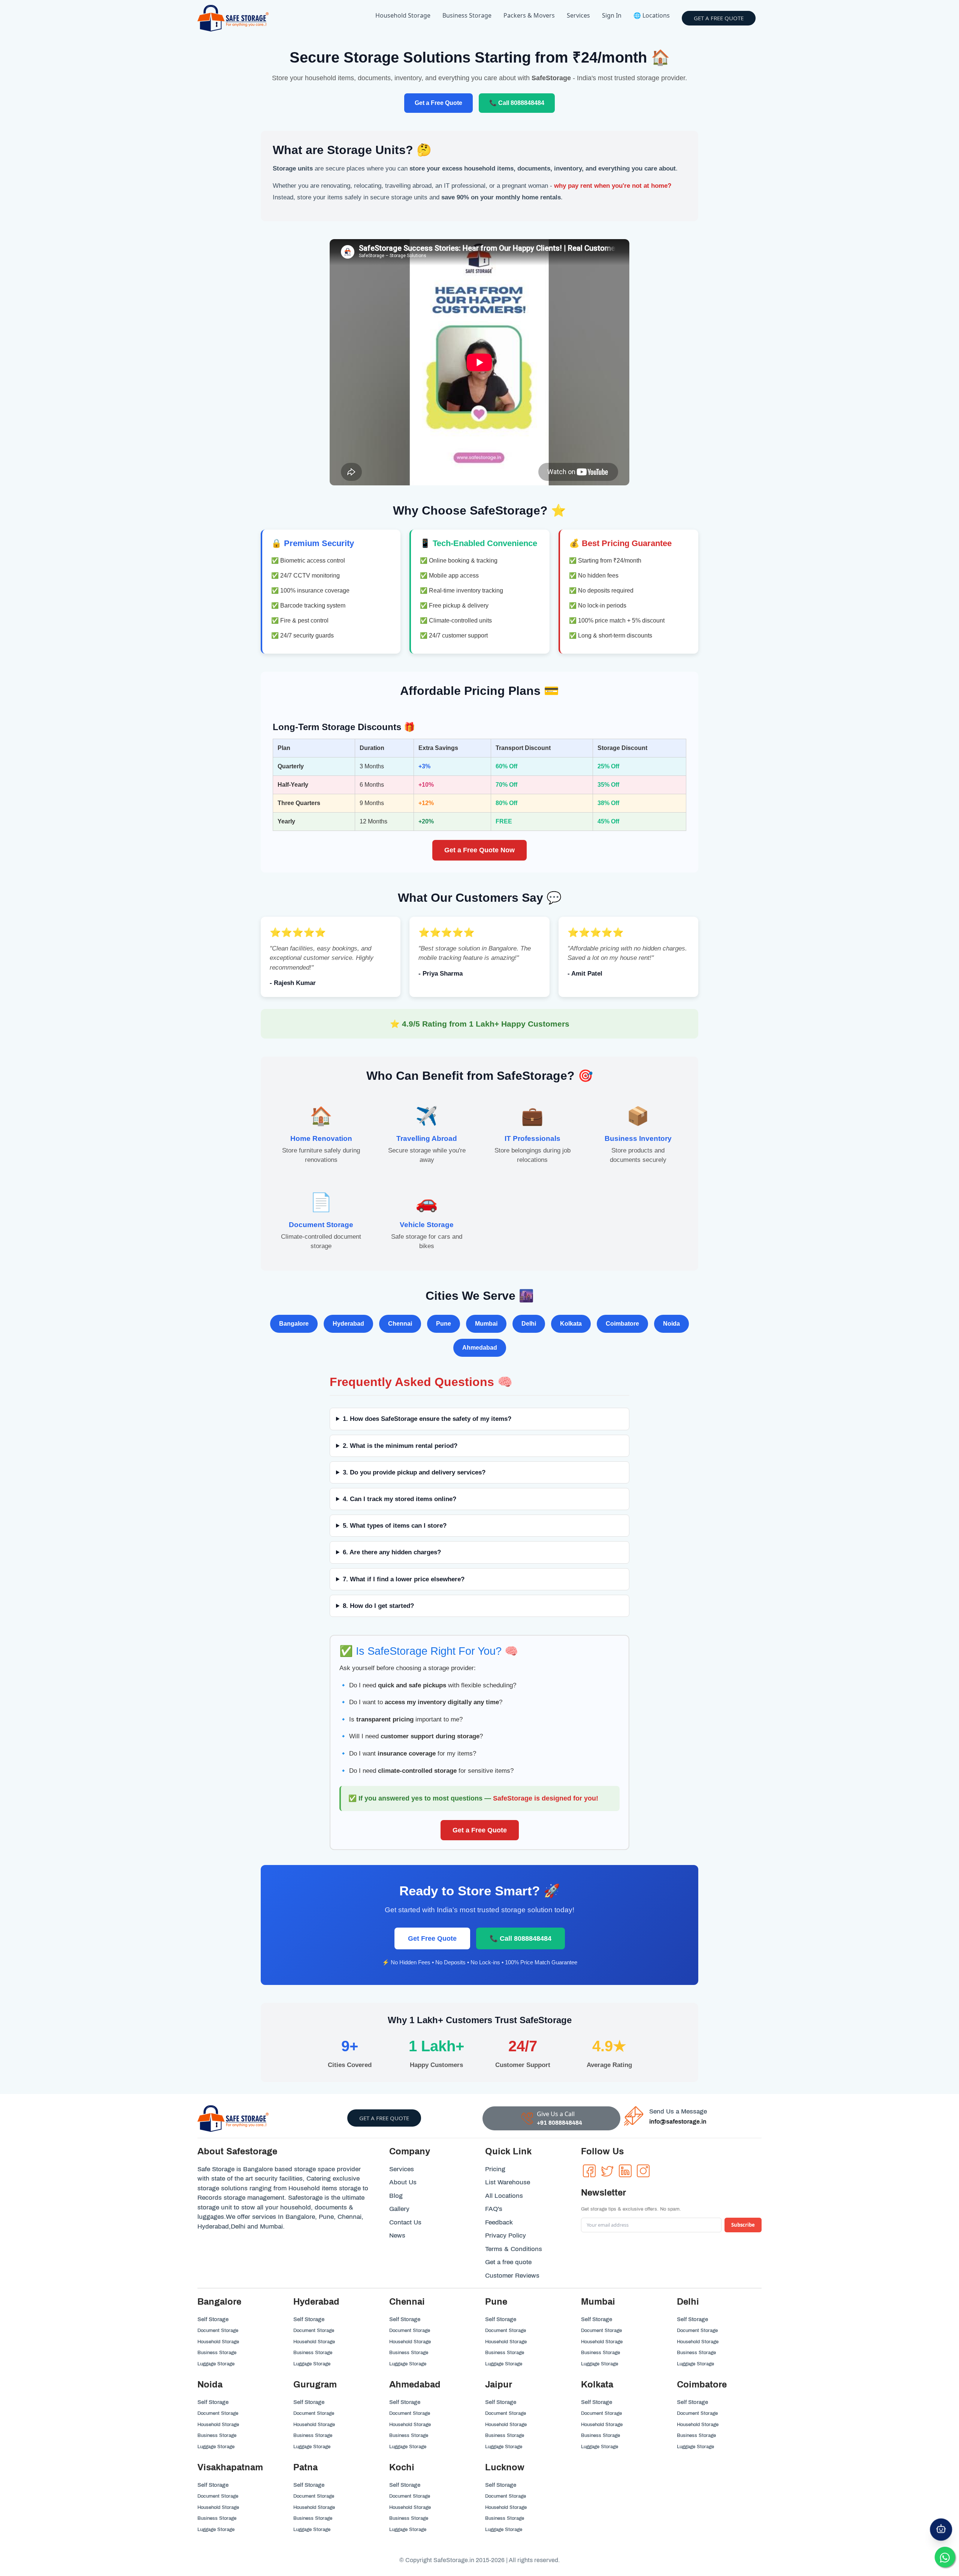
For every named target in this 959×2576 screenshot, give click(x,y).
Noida (210, 2384)
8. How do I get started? (378, 1606)
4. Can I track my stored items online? (400, 1499)
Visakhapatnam (230, 2467)
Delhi (688, 2302)
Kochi (402, 2467)
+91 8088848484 (559, 2123)
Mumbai (598, 2302)
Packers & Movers (529, 15)
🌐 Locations (652, 15)
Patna (305, 2467)
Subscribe (743, 2225)
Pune (496, 2302)
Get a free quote (719, 18)
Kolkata (597, 2384)
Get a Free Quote (438, 103)
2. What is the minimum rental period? (400, 1446)
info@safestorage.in (678, 2122)
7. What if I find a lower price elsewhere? (404, 1579)
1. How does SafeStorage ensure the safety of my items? (427, 1419)
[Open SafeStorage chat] (941, 2530)
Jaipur (499, 2384)
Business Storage (467, 15)
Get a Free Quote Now (479, 850)
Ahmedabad (415, 2384)
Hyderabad (316, 2302)
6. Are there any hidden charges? (392, 1552)
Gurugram (315, 2384)
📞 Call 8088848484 (517, 103)
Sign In (612, 15)
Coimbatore (702, 2384)
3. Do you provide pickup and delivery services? (414, 1472)
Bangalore (219, 2302)
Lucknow (505, 2467)
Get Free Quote (432, 1938)
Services (578, 15)
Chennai (407, 2302)
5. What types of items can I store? (395, 1526)
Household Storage (403, 15)
